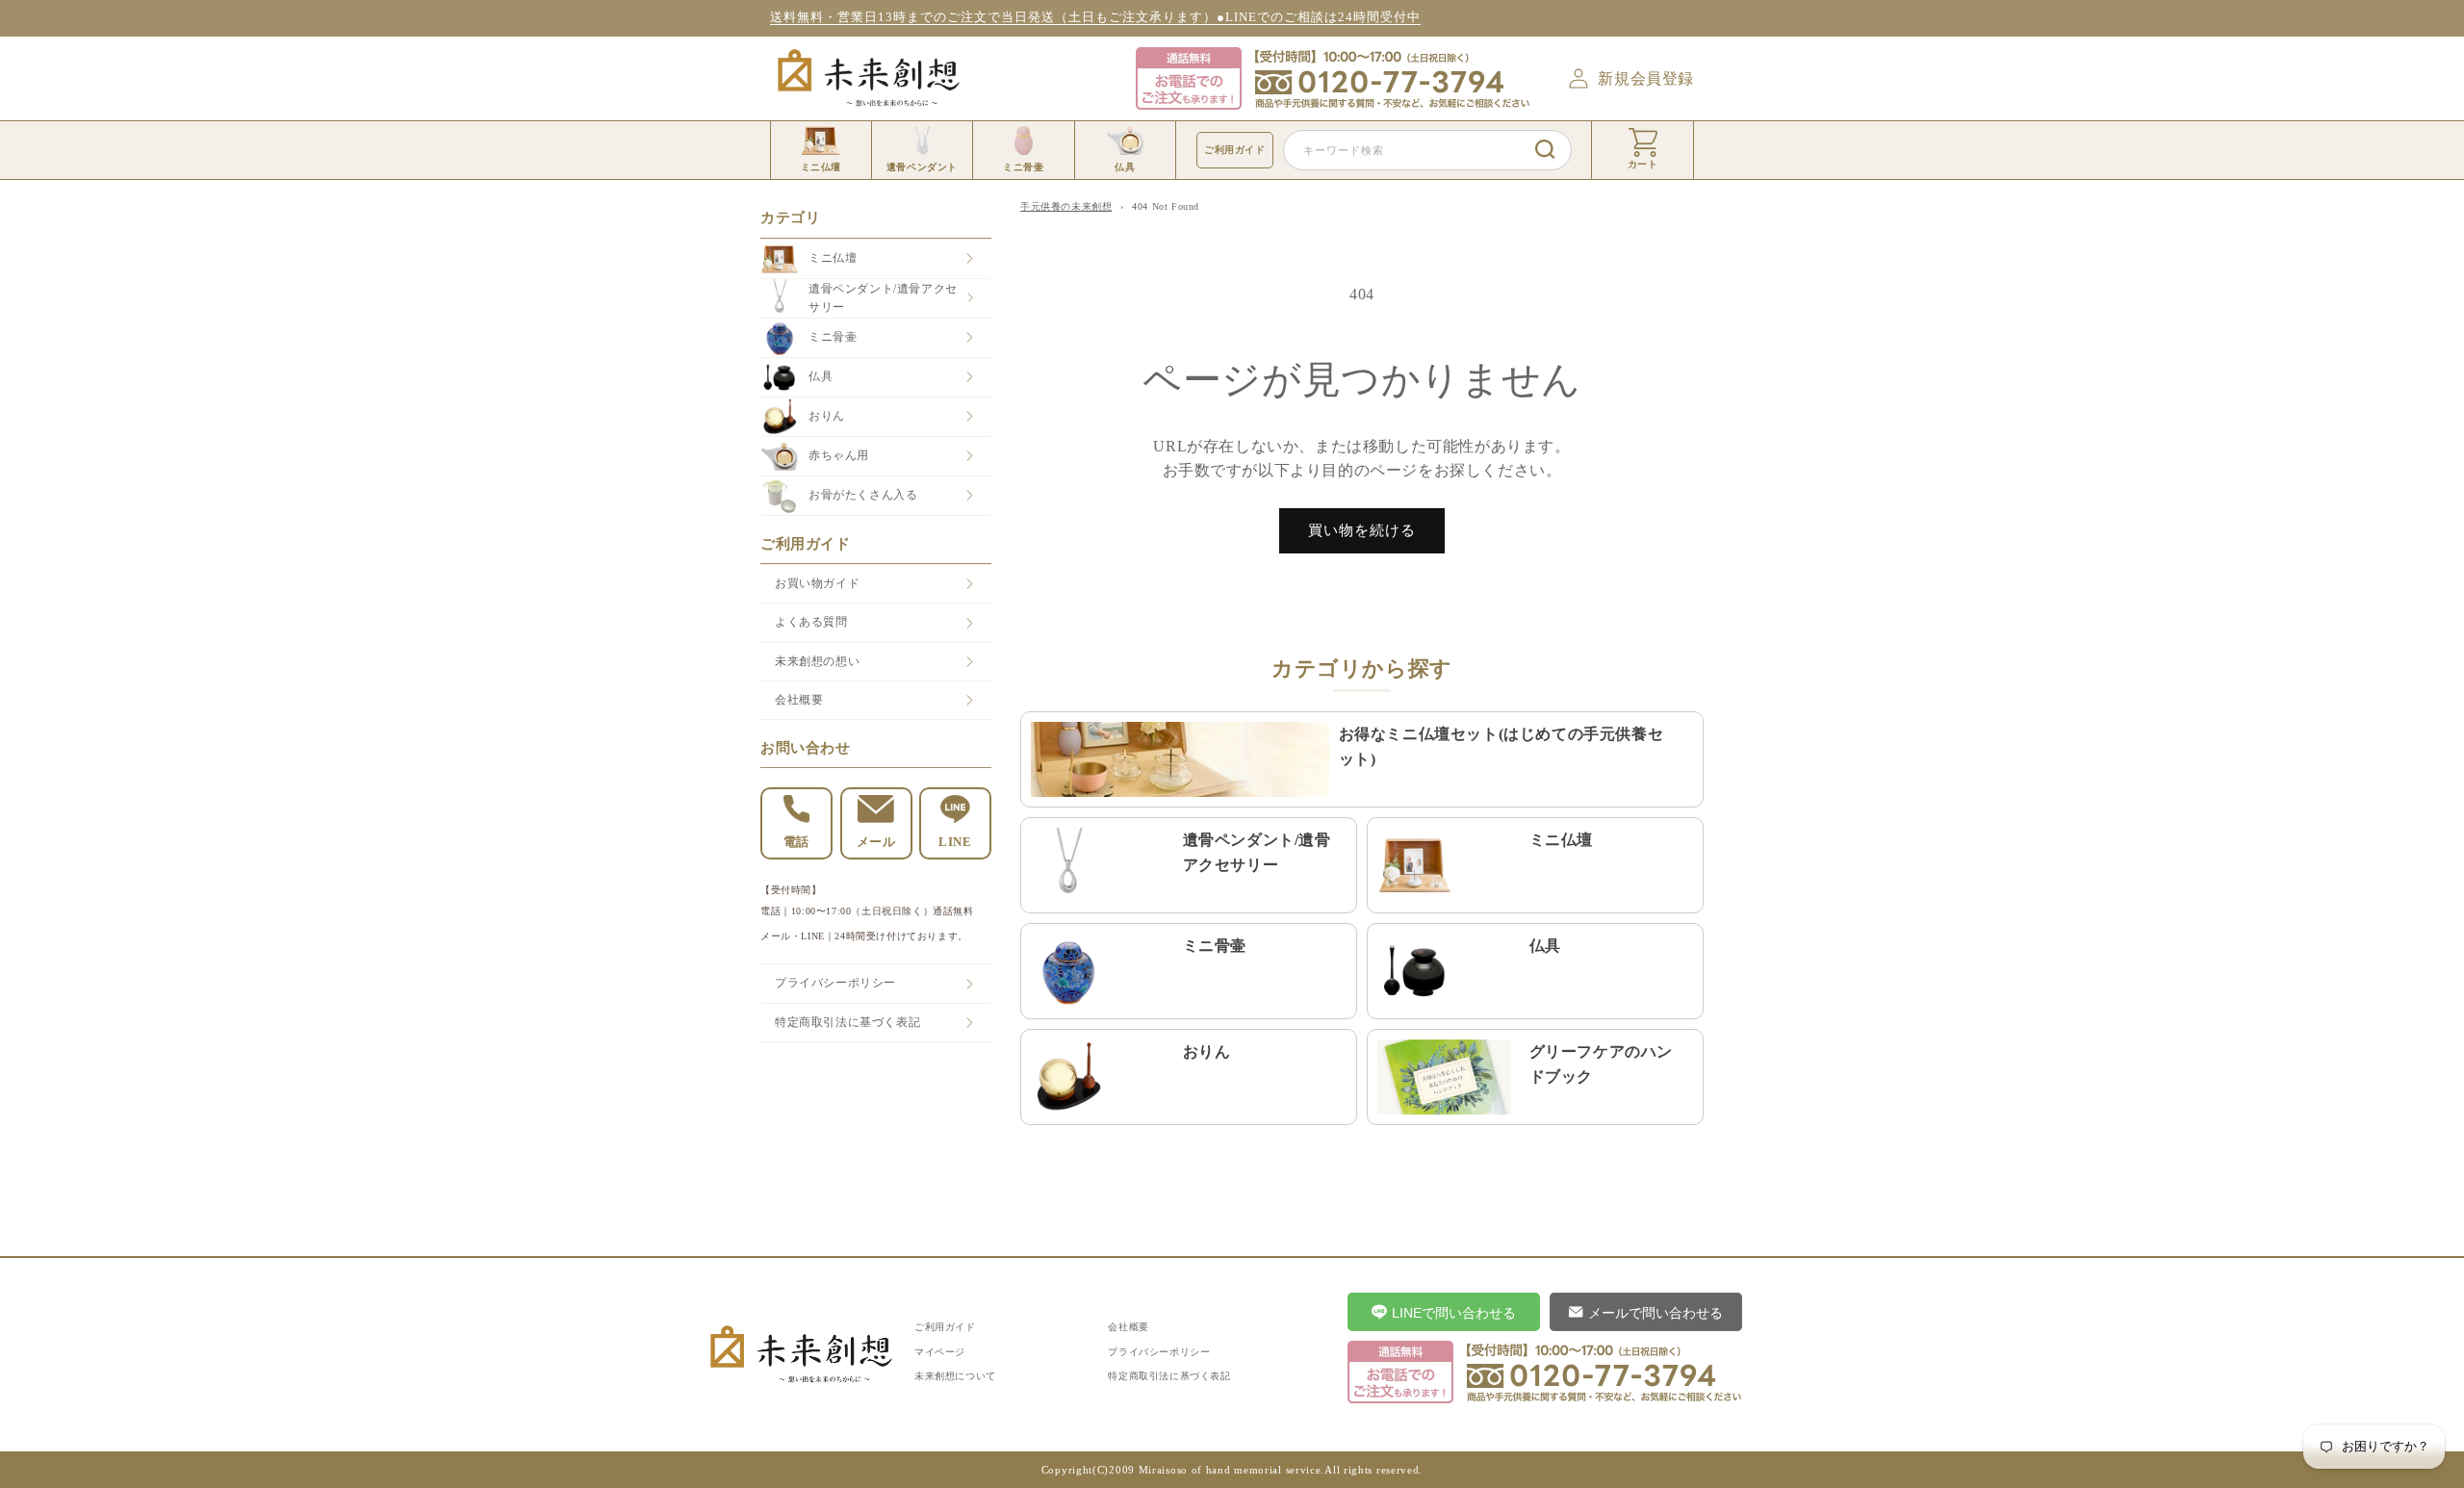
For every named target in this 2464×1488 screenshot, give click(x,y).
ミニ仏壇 (833, 258)
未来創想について (955, 1376)
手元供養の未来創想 (1066, 206)
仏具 (821, 376)
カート (1643, 164)
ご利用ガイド (1235, 150)
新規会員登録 (1646, 78)
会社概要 (799, 700)
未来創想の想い (817, 661)
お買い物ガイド (817, 583)
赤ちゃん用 (839, 455)
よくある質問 (811, 622)
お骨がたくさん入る (863, 495)
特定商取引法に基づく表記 (847, 1022)
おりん (827, 416)
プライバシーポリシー (835, 983)
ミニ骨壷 (833, 337)
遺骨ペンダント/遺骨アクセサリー (883, 298)
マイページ (940, 1352)
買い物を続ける (1362, 530)
